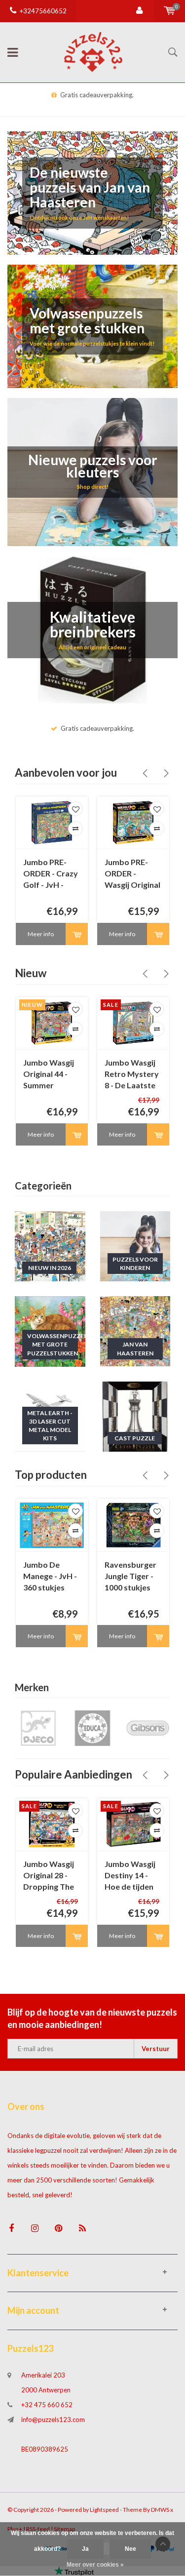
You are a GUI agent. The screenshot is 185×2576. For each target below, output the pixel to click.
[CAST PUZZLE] (135, 1416)
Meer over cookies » (95, 2565)
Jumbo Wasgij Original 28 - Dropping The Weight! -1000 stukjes (49, 1876)
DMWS (160, 2510)
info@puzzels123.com (53, 2419)
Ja (85, 2549)
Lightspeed (104, 2510)
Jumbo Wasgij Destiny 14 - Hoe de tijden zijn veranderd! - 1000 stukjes (132, 1876)
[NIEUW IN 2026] (50, 1245)
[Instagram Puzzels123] (35, 2228)
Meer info (41, 934)
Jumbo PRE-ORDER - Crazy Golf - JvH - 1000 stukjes (51, 874)
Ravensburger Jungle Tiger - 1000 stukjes (130, 1576)
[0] (169, 11)
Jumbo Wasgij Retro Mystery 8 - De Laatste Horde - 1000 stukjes (132, 1075)
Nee (130, 2549)
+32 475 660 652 (47, 2405)
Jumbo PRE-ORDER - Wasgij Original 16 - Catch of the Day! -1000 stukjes (132, 874)
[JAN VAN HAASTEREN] (135, 1331)
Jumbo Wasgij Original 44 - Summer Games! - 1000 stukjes (49, 1075)
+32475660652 (43, 11)
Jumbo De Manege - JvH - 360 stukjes (50, 1576)
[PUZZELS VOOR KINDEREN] (135, 1245)
